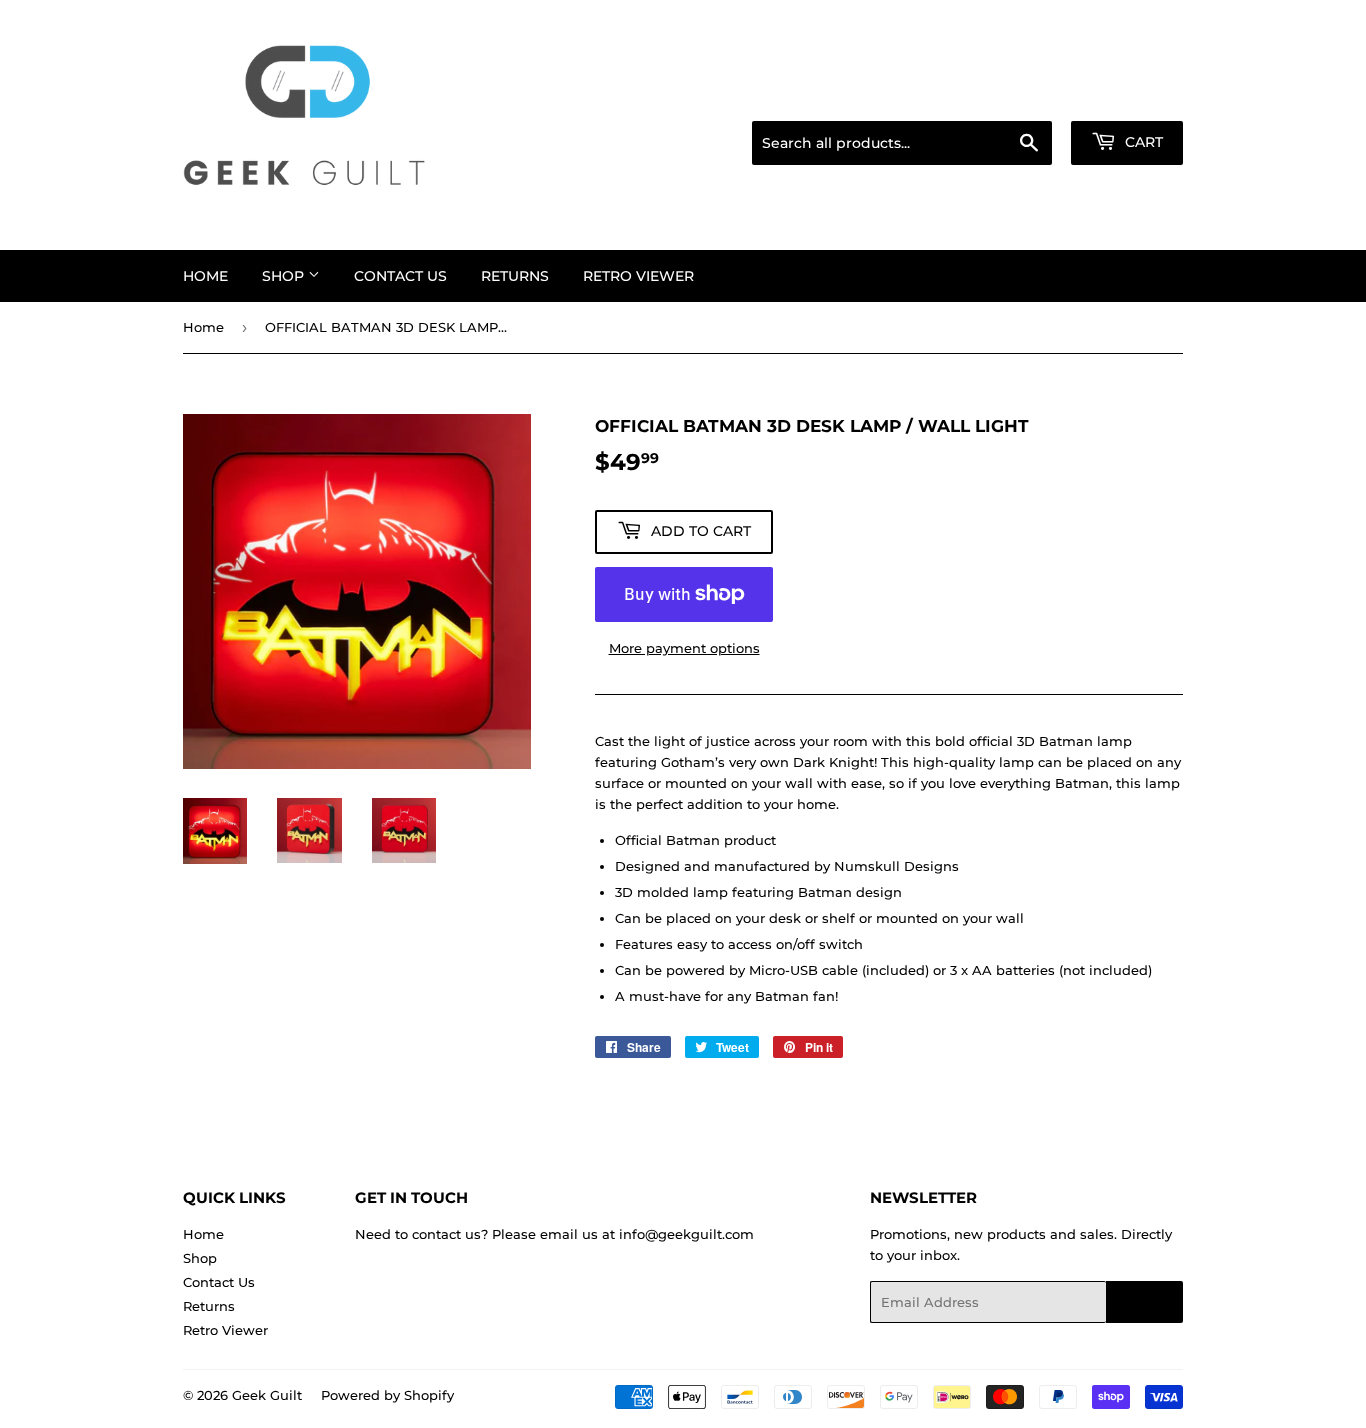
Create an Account (1128, 96)
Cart (1142, 142)
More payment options (684, 648)
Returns (515, 276)
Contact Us (400, 276)
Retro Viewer (638, 276)
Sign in (1025, 96)
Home (205, 276)
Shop (285, 276)
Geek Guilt (267, 1395)
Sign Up (1144, 1302)
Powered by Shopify (387, 1395)
